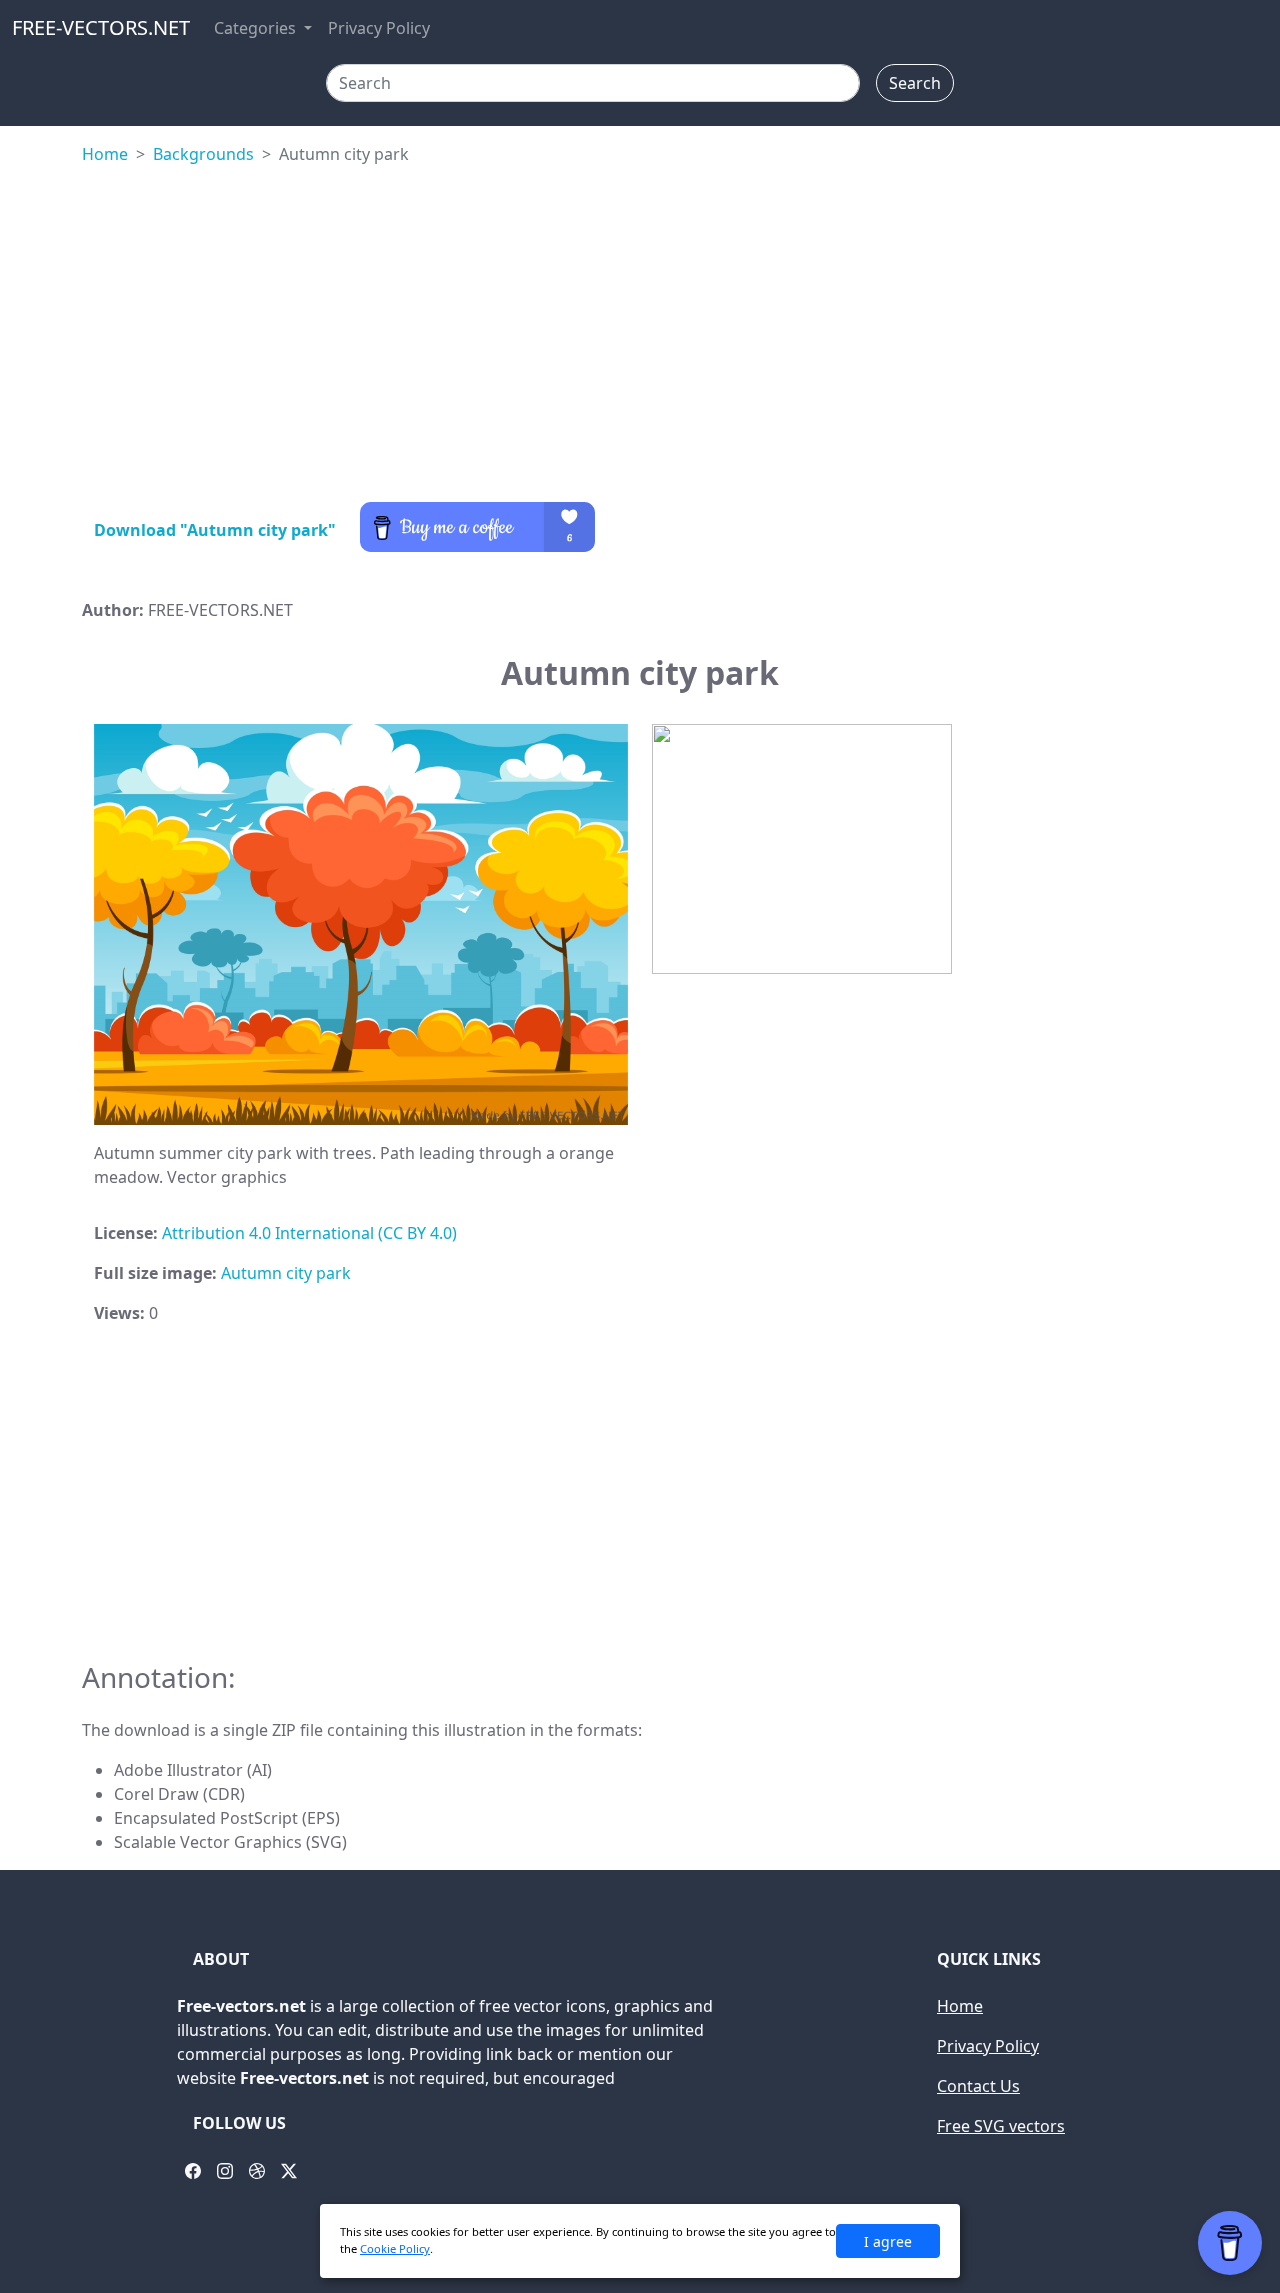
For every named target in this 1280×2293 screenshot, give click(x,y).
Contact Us (978, 2086)
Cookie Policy (395, 2248)
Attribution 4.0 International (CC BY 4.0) (309, 1233)
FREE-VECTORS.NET (101, 27)
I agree (888, 2241)
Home (105, 154)
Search (915, 83)
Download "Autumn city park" (215, 530)
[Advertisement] (640, 338)
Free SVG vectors (1001, 2126)
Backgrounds (203, 154)
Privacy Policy (379, 28)
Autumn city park (286, 1273)
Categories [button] (257, 28)
